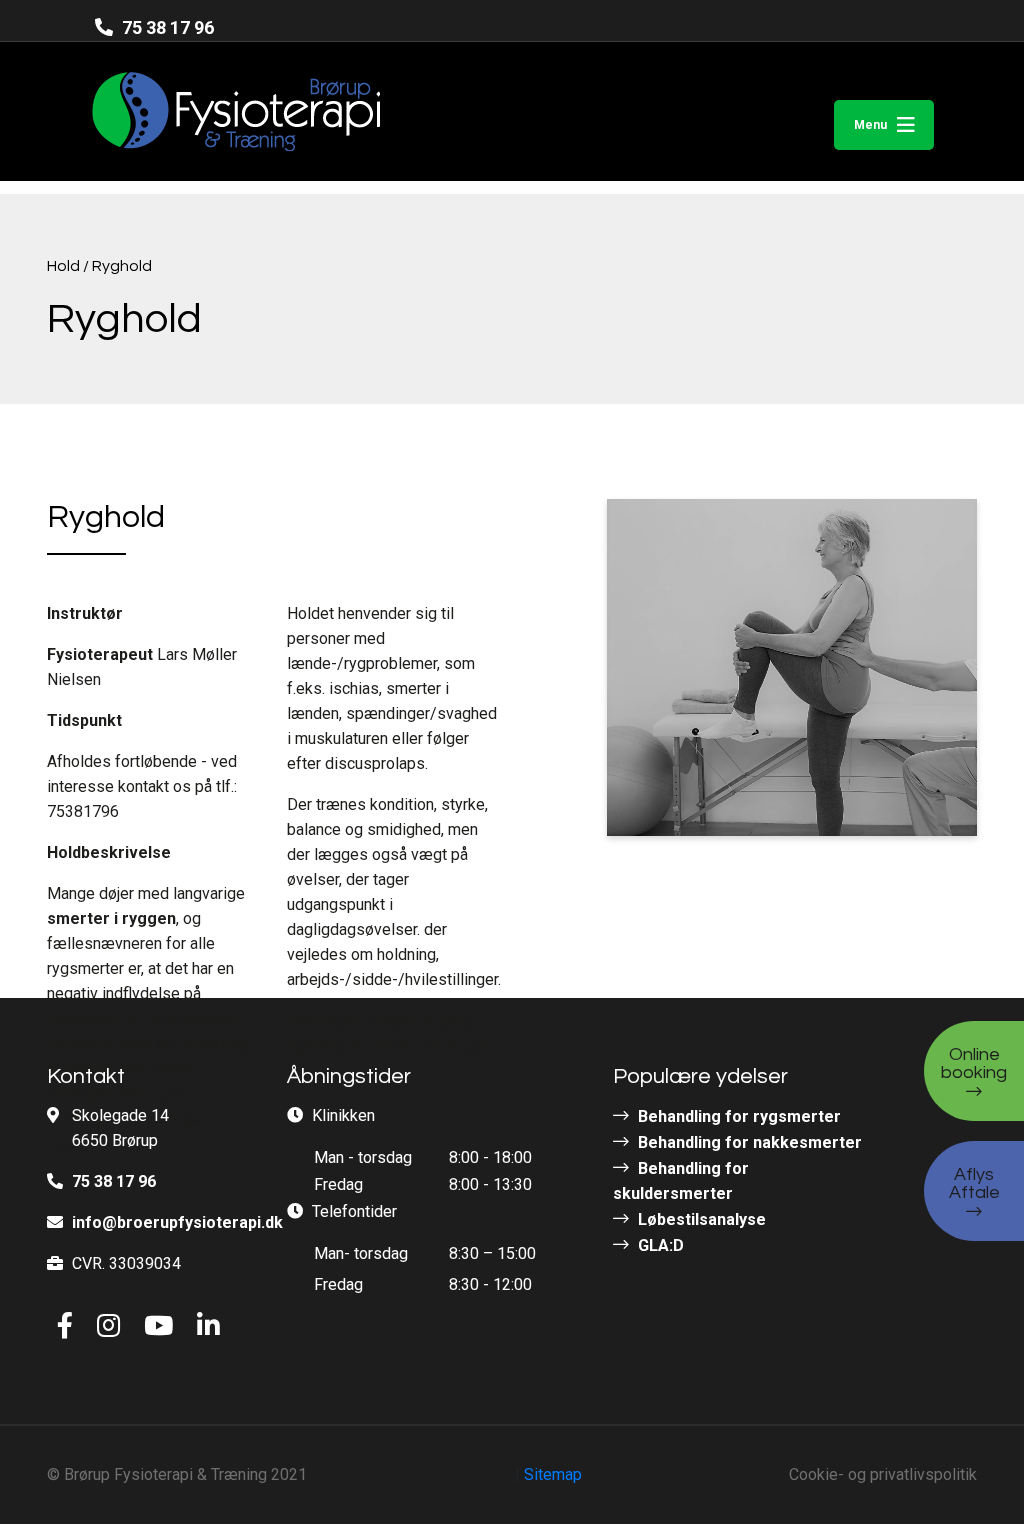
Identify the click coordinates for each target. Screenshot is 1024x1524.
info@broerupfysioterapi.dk (177, 1222)
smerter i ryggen (111, 918)
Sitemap (553, 1474)
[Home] (197, 111)
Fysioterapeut (100, 654)
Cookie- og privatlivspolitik (883, 1474)
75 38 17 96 (166, 27)
